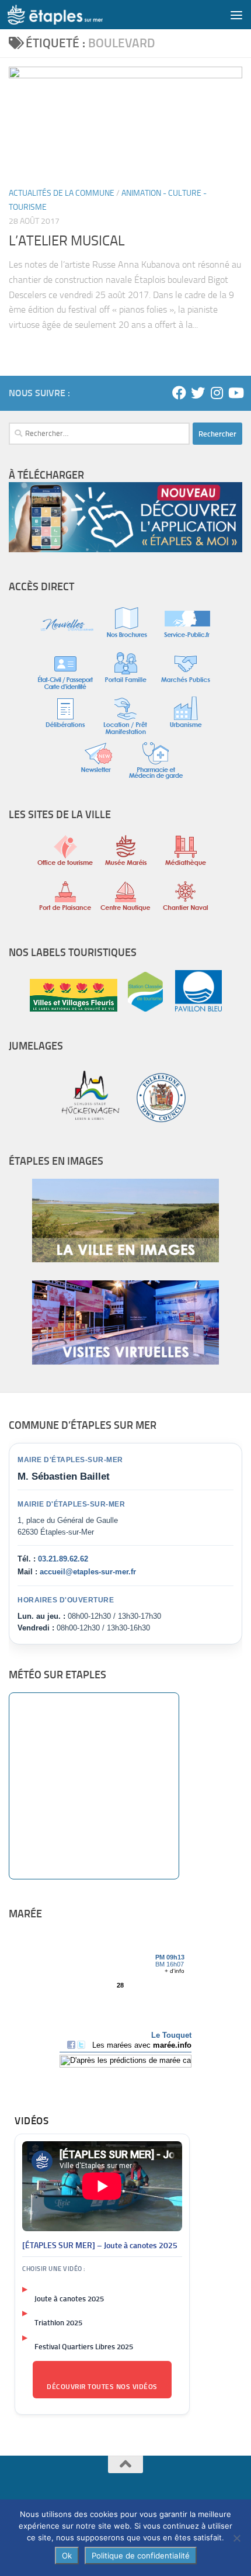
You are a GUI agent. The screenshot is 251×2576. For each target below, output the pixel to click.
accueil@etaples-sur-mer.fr (88, 1572)
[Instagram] (217, 393)
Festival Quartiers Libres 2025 (84, 2347)
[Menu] (236, 15)
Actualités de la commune (62, 193)
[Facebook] (179, 393)
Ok (67, 2556)
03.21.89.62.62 (63, 1559)
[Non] (236, 2538)
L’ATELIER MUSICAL (67, 241)
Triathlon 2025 (58, 2323)
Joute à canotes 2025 (69, 2299)
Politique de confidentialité (141, 2556)
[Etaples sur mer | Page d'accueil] (71, 15)
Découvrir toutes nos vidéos (102, 2387)
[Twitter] (198, 393)
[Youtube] (235, 393)
